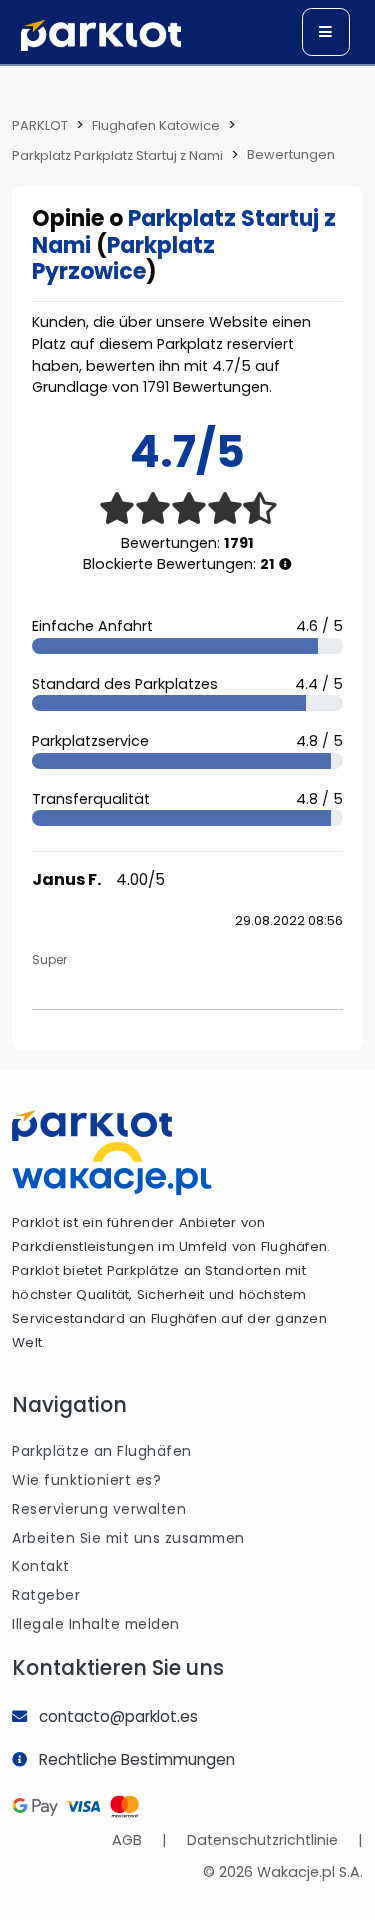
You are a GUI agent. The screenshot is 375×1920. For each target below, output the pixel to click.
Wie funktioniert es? (86, 1480)
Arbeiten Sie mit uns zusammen (128, 1538)
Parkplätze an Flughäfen (102, 1451)
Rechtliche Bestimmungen (137, 1759)
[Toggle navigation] (326, 32)
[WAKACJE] (112, 1167)
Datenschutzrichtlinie (262, 1840)
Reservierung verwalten (99, 1509)
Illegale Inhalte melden (96, 1624)
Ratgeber (46, 1595)
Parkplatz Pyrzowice (123, 258)
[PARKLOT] (92, 1125)
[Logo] (101, 35)
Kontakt (41, 1566)
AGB (127, 1840)
